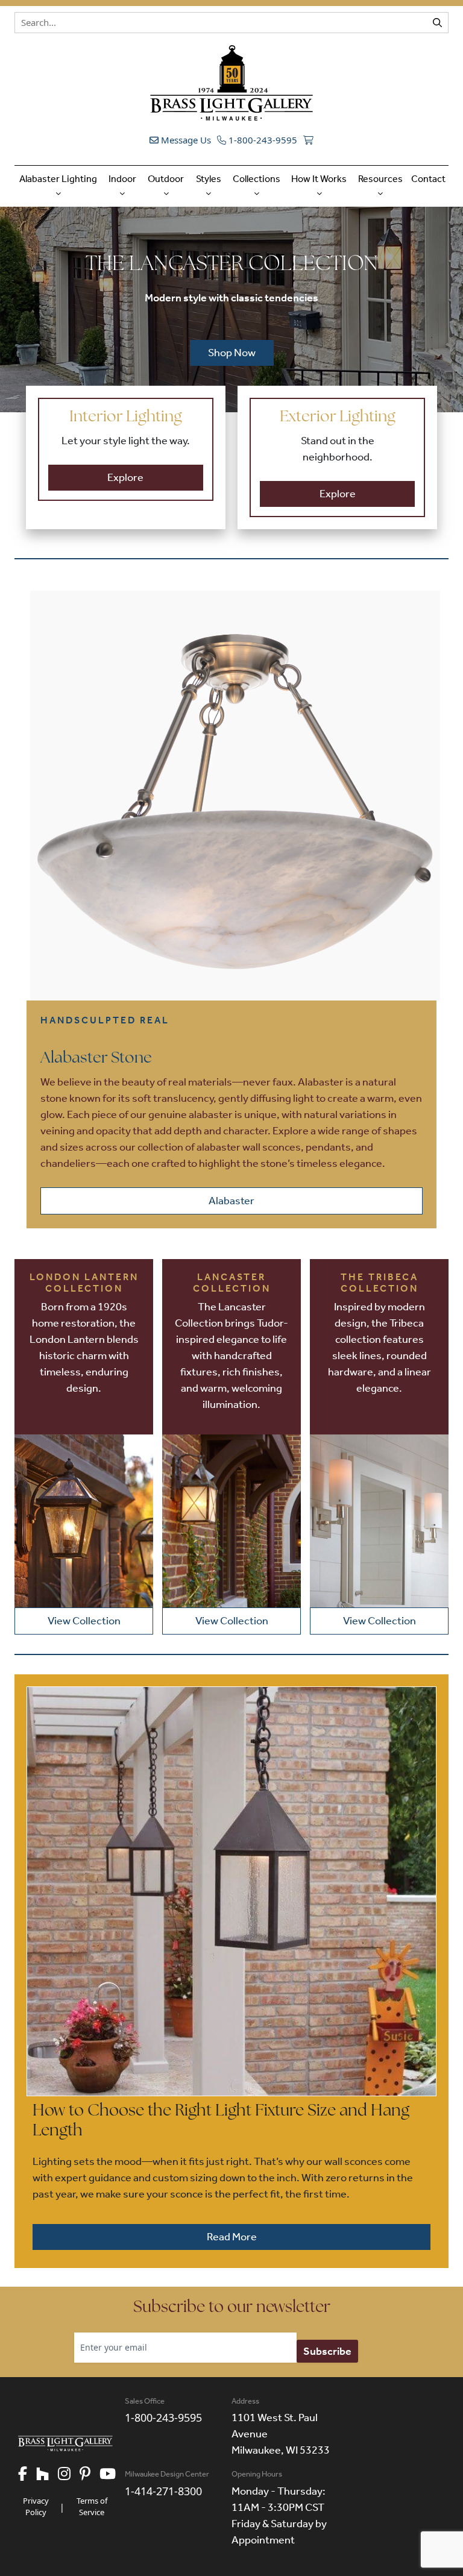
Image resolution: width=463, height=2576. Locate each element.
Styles (209, 179)
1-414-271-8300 (163, 2491)
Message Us (185, 140)
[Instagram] (69, 2475)
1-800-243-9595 (262, 140)
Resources (380, 179)
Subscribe (327, 2351)
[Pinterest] (90, 2475)
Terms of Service (92, 2507)
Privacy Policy (36, 2507)
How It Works (319, 179)
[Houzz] (47, 2475)
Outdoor (166, 179)
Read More (232, 2237)
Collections (257, 179)
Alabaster (231, 1201)
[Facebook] (27, 2475)
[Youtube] (112, 2475)
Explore (125, 477)
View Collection (84, 1621)
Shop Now (232, 353)
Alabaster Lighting (58, 179)
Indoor (122, 179)
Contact (428, 179)
